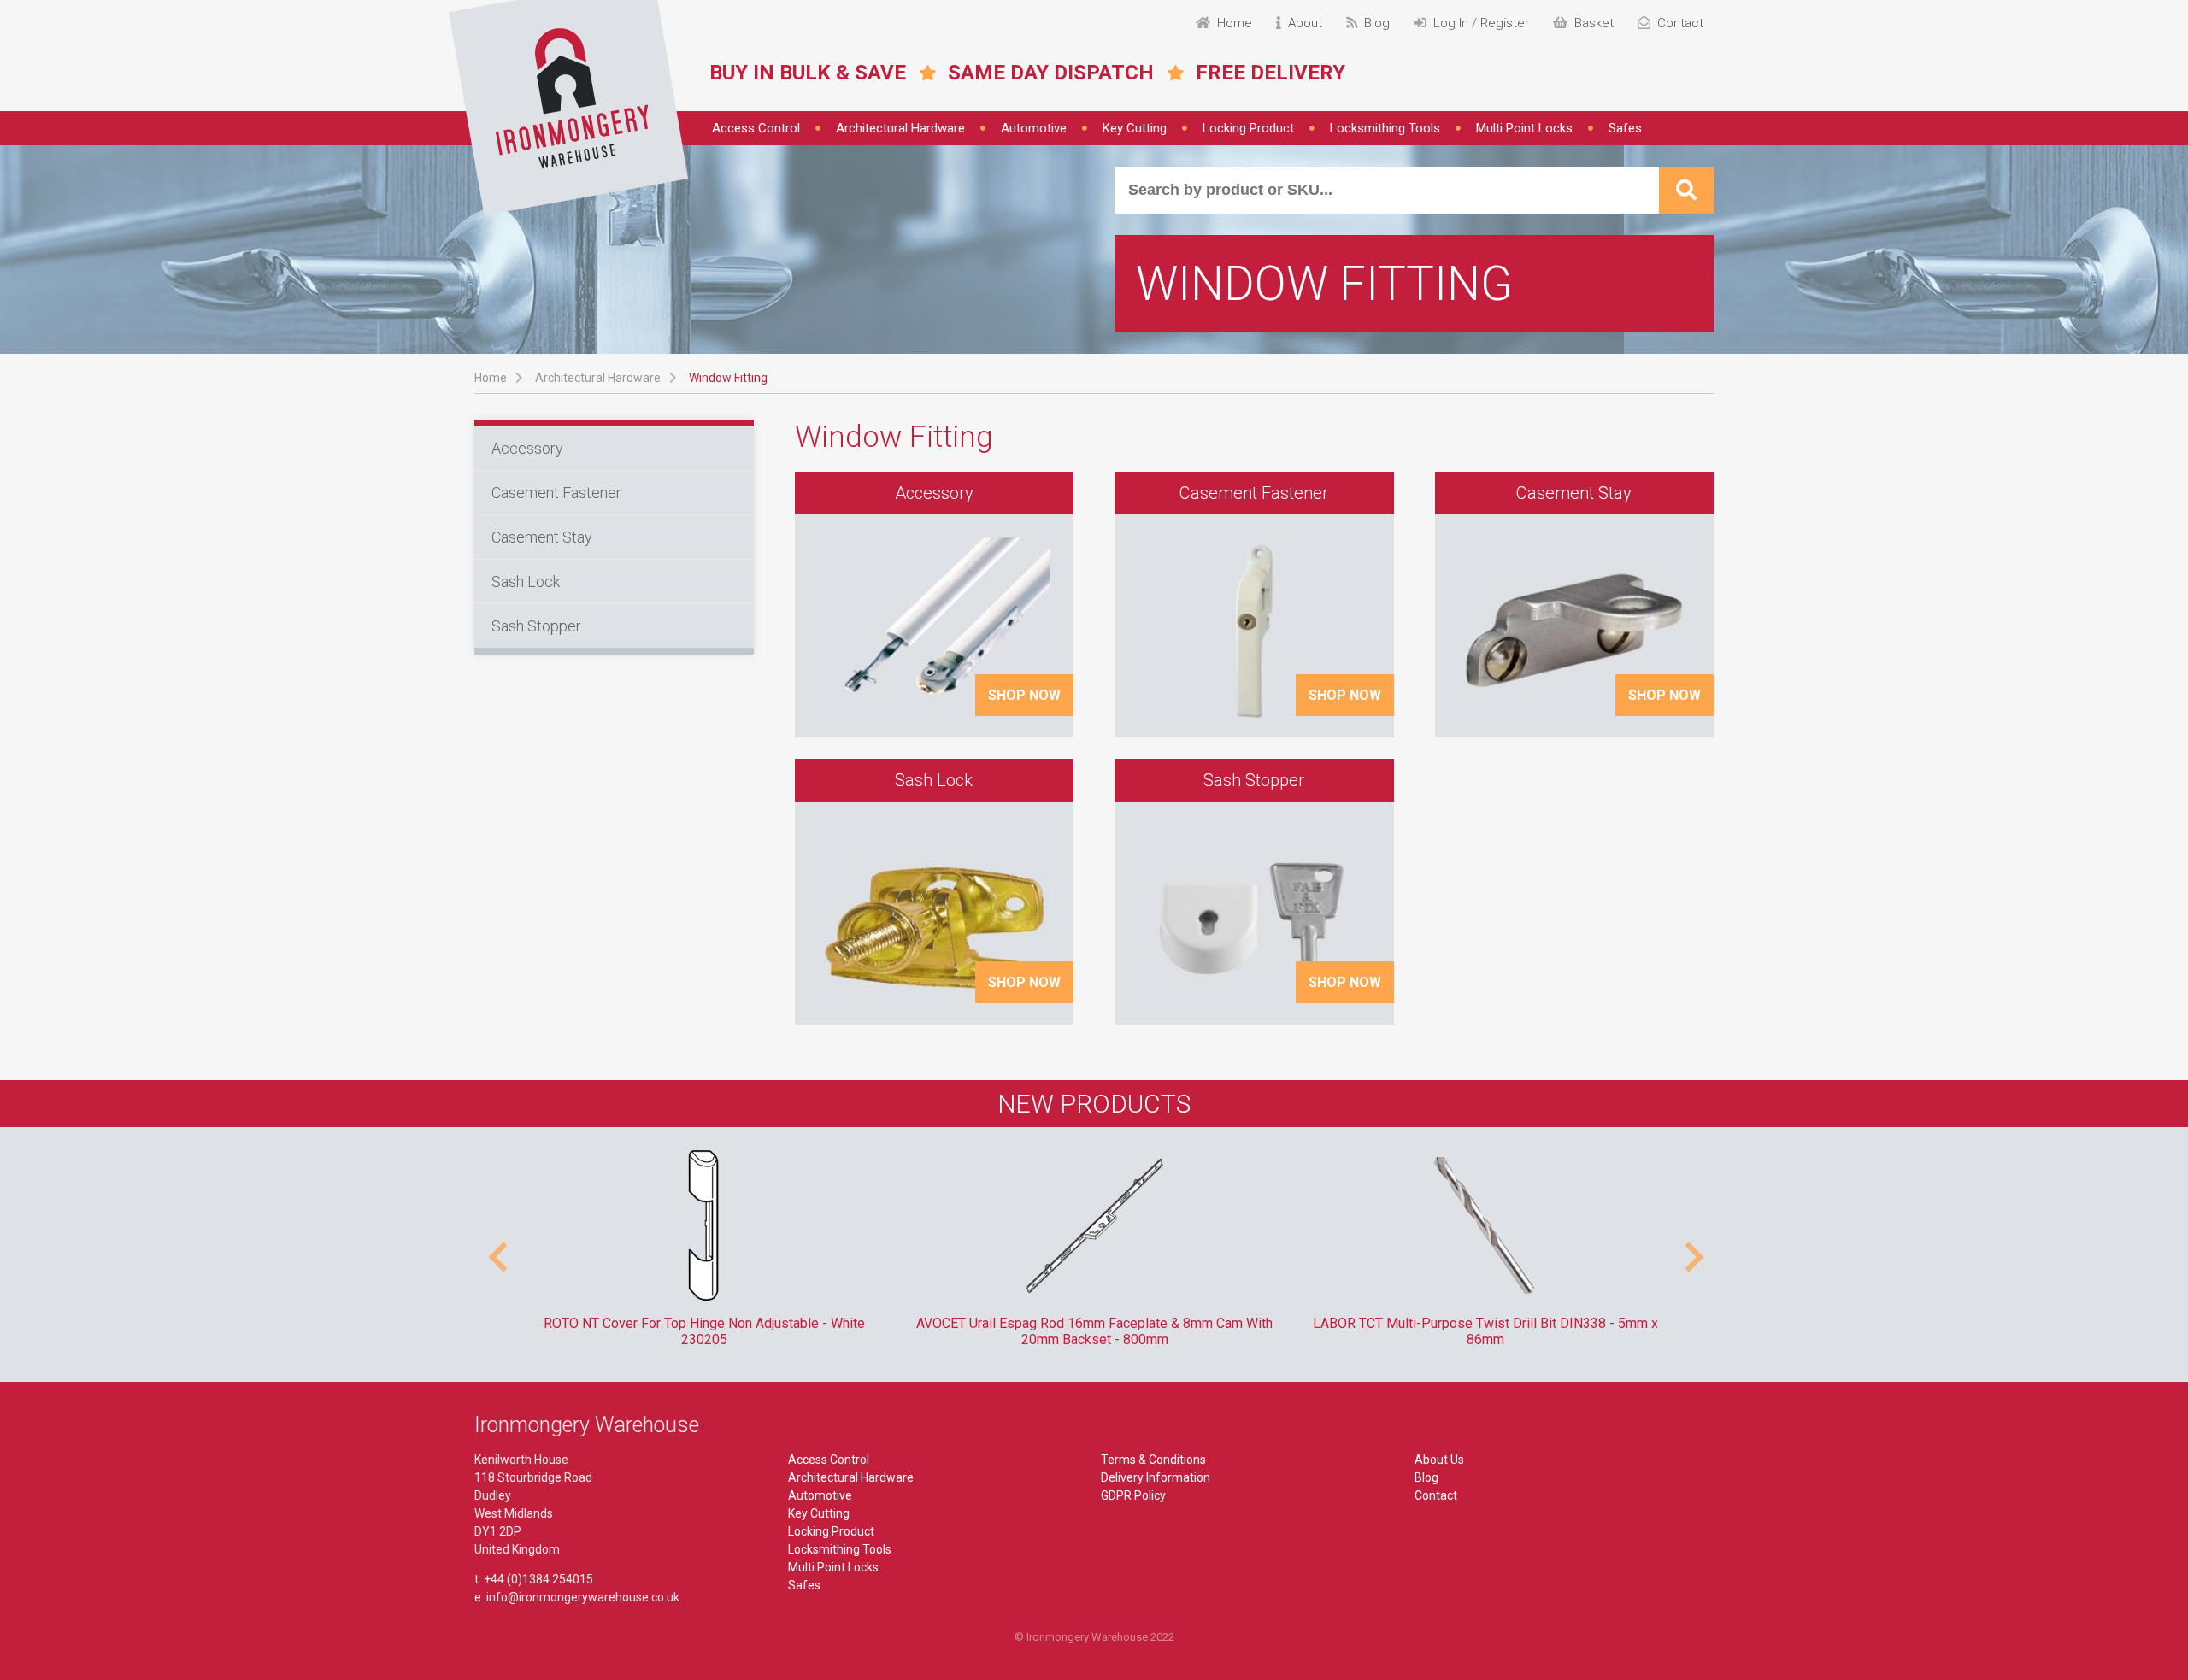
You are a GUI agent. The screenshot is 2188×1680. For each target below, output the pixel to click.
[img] (568, 108)
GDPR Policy (1133, 1495)
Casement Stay (542, 537)
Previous (496, 1248)
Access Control (756, 128)
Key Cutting (1135, 128)
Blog (1426, 1477)
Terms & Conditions (1153, 1460)
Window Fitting (728, 378)
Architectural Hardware (900, 128)
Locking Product (1248, 128)
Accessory (527, 448)
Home (491, 378)
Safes (1625, 128)
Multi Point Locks (1524, 128)
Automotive (1034, 128)
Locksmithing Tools (1385, 128)
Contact (1436, 1495)
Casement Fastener (556, 493)
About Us (1439, 1460)
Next (1692, 1248)
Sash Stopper (536, 626)
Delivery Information (1156, 1477)
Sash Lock (526, 582)
